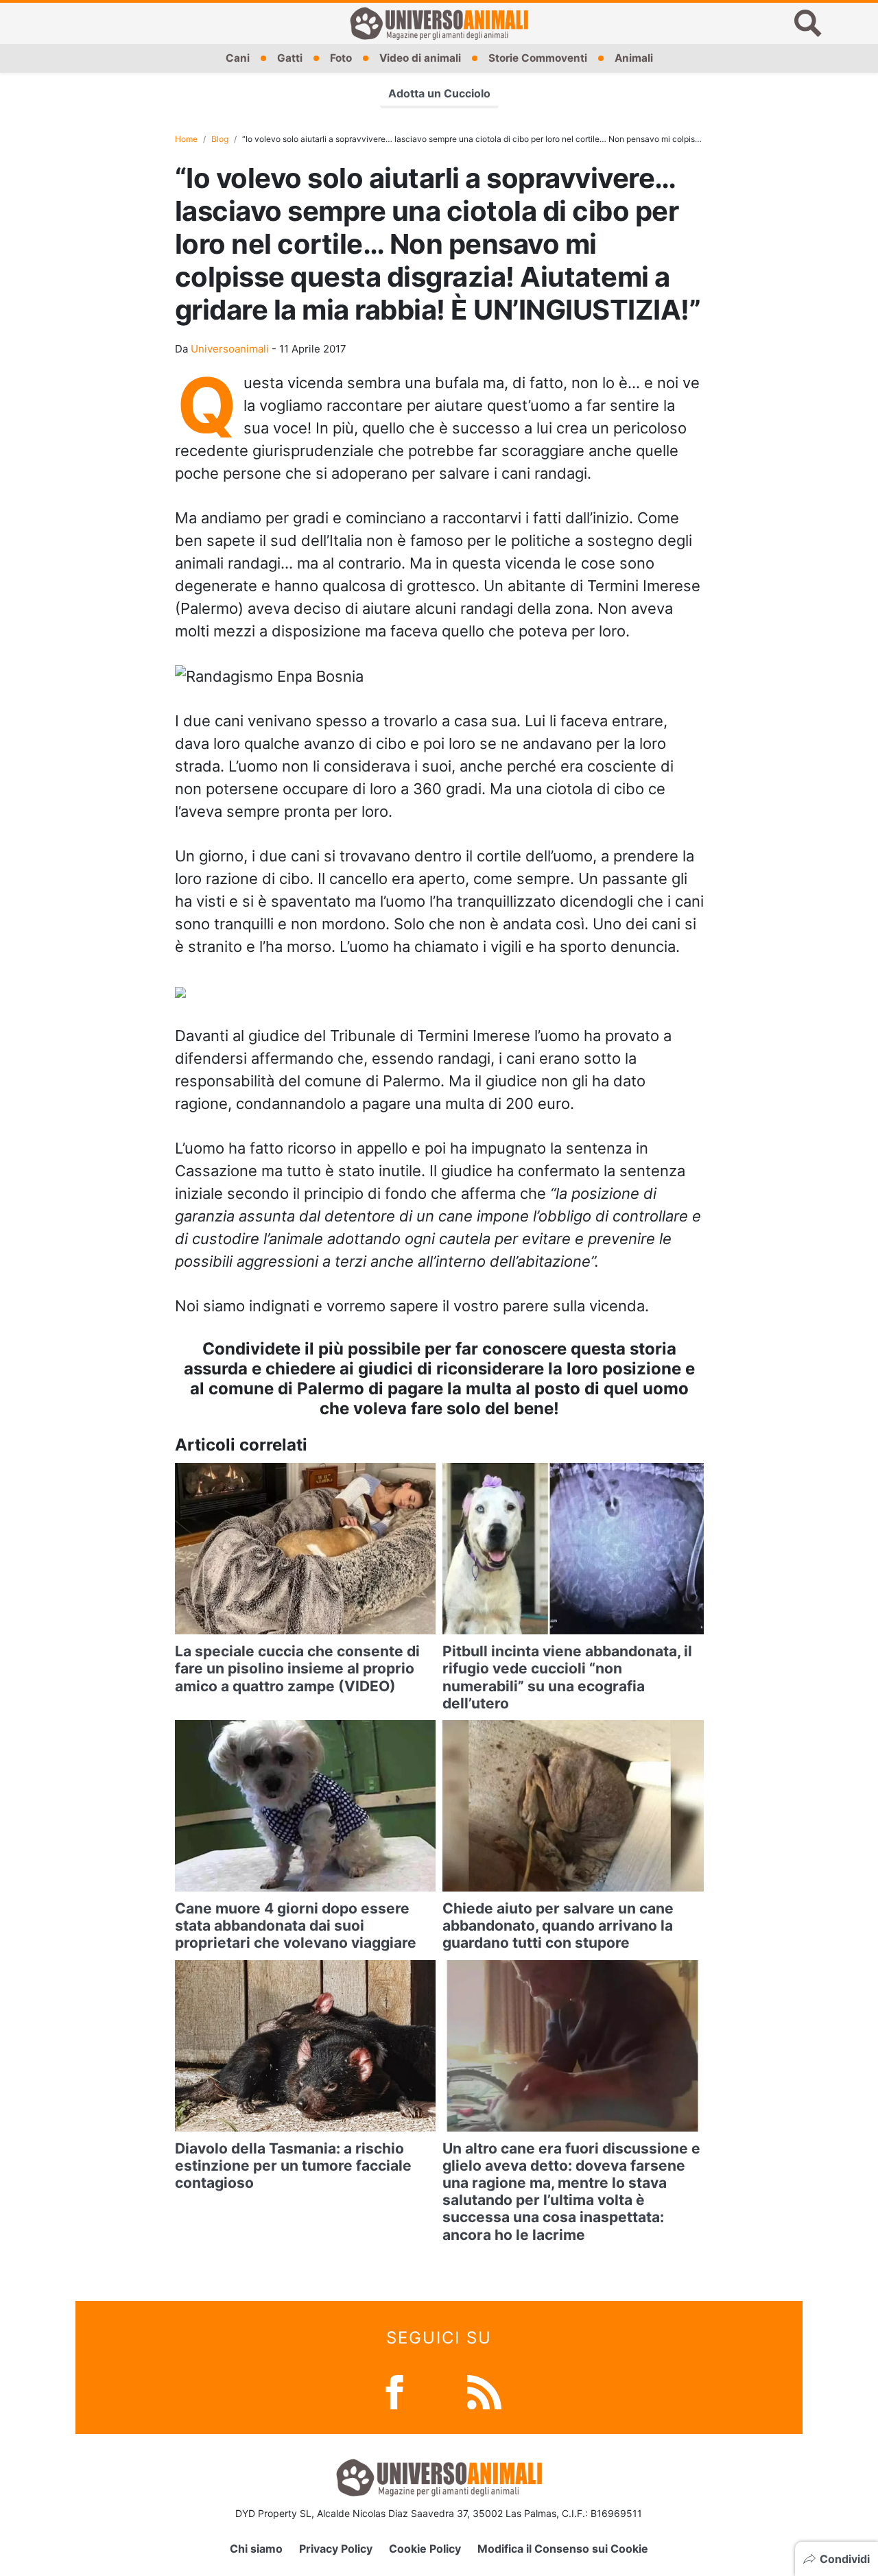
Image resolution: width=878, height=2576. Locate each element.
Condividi (845, 2559)
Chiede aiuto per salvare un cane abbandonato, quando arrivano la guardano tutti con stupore (558, 1925)
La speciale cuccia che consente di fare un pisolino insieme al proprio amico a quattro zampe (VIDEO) (297, 1668)
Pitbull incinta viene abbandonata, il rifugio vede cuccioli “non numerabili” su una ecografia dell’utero (567, 1677)
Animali (634, 58)
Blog (220, 139)
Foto (341, 58)
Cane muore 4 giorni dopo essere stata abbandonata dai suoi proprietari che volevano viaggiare (296, 1925)
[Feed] (484, 2390)
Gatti (290, 58)
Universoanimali (230, 349)
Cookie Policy (425, 2549)
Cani (238, 58)
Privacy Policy (336, 2549)
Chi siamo (256, 2549)
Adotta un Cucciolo (439, 93)
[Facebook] (394, 2390)
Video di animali (420, 58)
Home (186, 139)
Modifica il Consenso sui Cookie (563, 2549)
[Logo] (439, 23)
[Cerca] (808, 23)
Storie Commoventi (538, 58)
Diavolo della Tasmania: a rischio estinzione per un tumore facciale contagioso (293, 2166)
